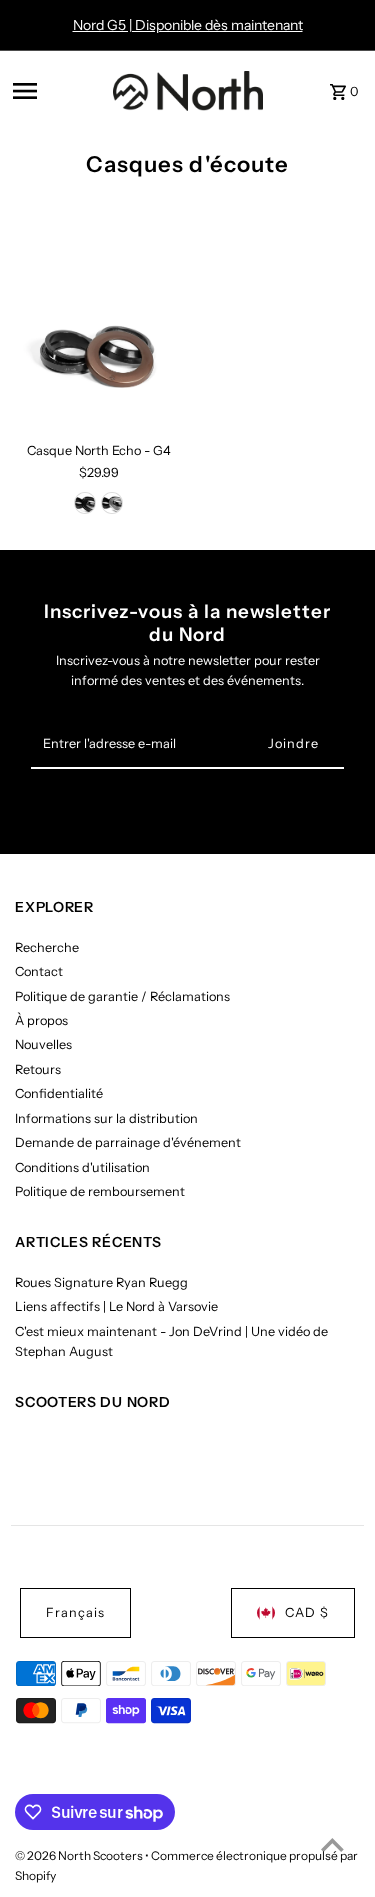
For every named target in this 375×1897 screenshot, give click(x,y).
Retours (38, 1069)
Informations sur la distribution (106, 1118)
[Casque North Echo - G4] (98, 349)
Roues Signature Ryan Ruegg (101, 1282)
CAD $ (307, 1612)
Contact (39, 971)
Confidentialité (59, 1093)
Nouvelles (43, 1044)
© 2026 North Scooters (80, 1855)
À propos (41, 1020)
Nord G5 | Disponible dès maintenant (188, 25)
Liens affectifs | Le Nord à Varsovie (116, 1306)
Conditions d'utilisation (82, 1167)
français (75, 1612)
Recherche (47, 947)
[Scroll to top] (332, 1844)
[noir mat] (85, 503)
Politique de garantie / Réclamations (122, 996)
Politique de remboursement (100, 1191)
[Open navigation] (56, 91)
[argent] (112, 503)
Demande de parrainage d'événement (128, 1142)
